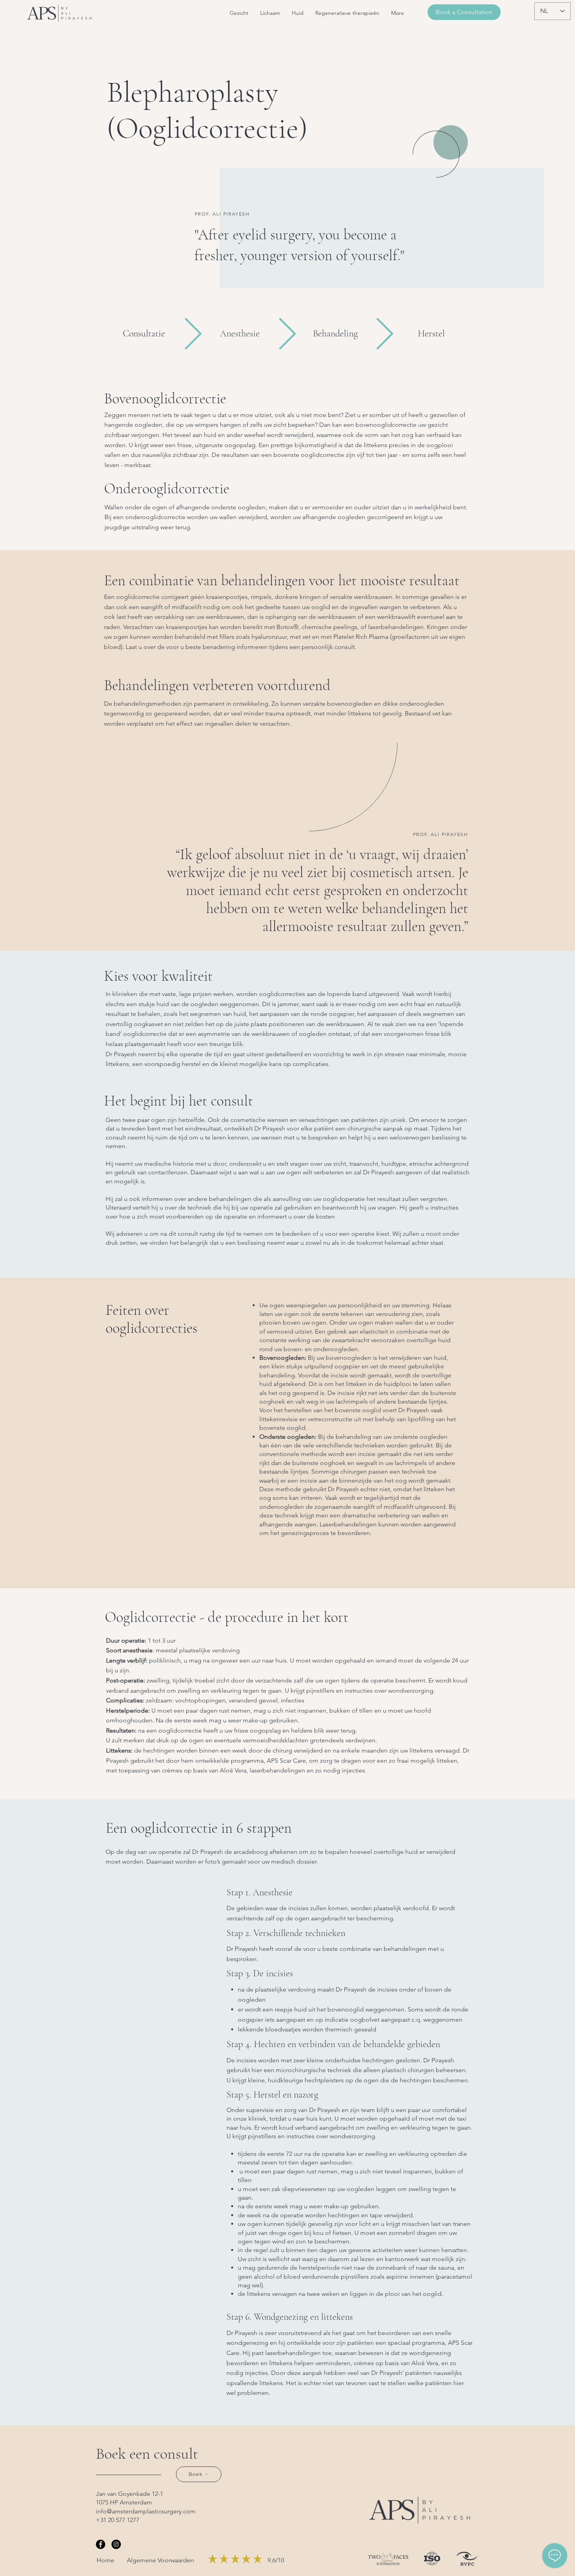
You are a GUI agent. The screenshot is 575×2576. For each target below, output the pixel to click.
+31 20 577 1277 (118, 2520)
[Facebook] (101, 2544)
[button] (239, 13)
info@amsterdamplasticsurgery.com (146, 2511)
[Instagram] (116, 2544)
